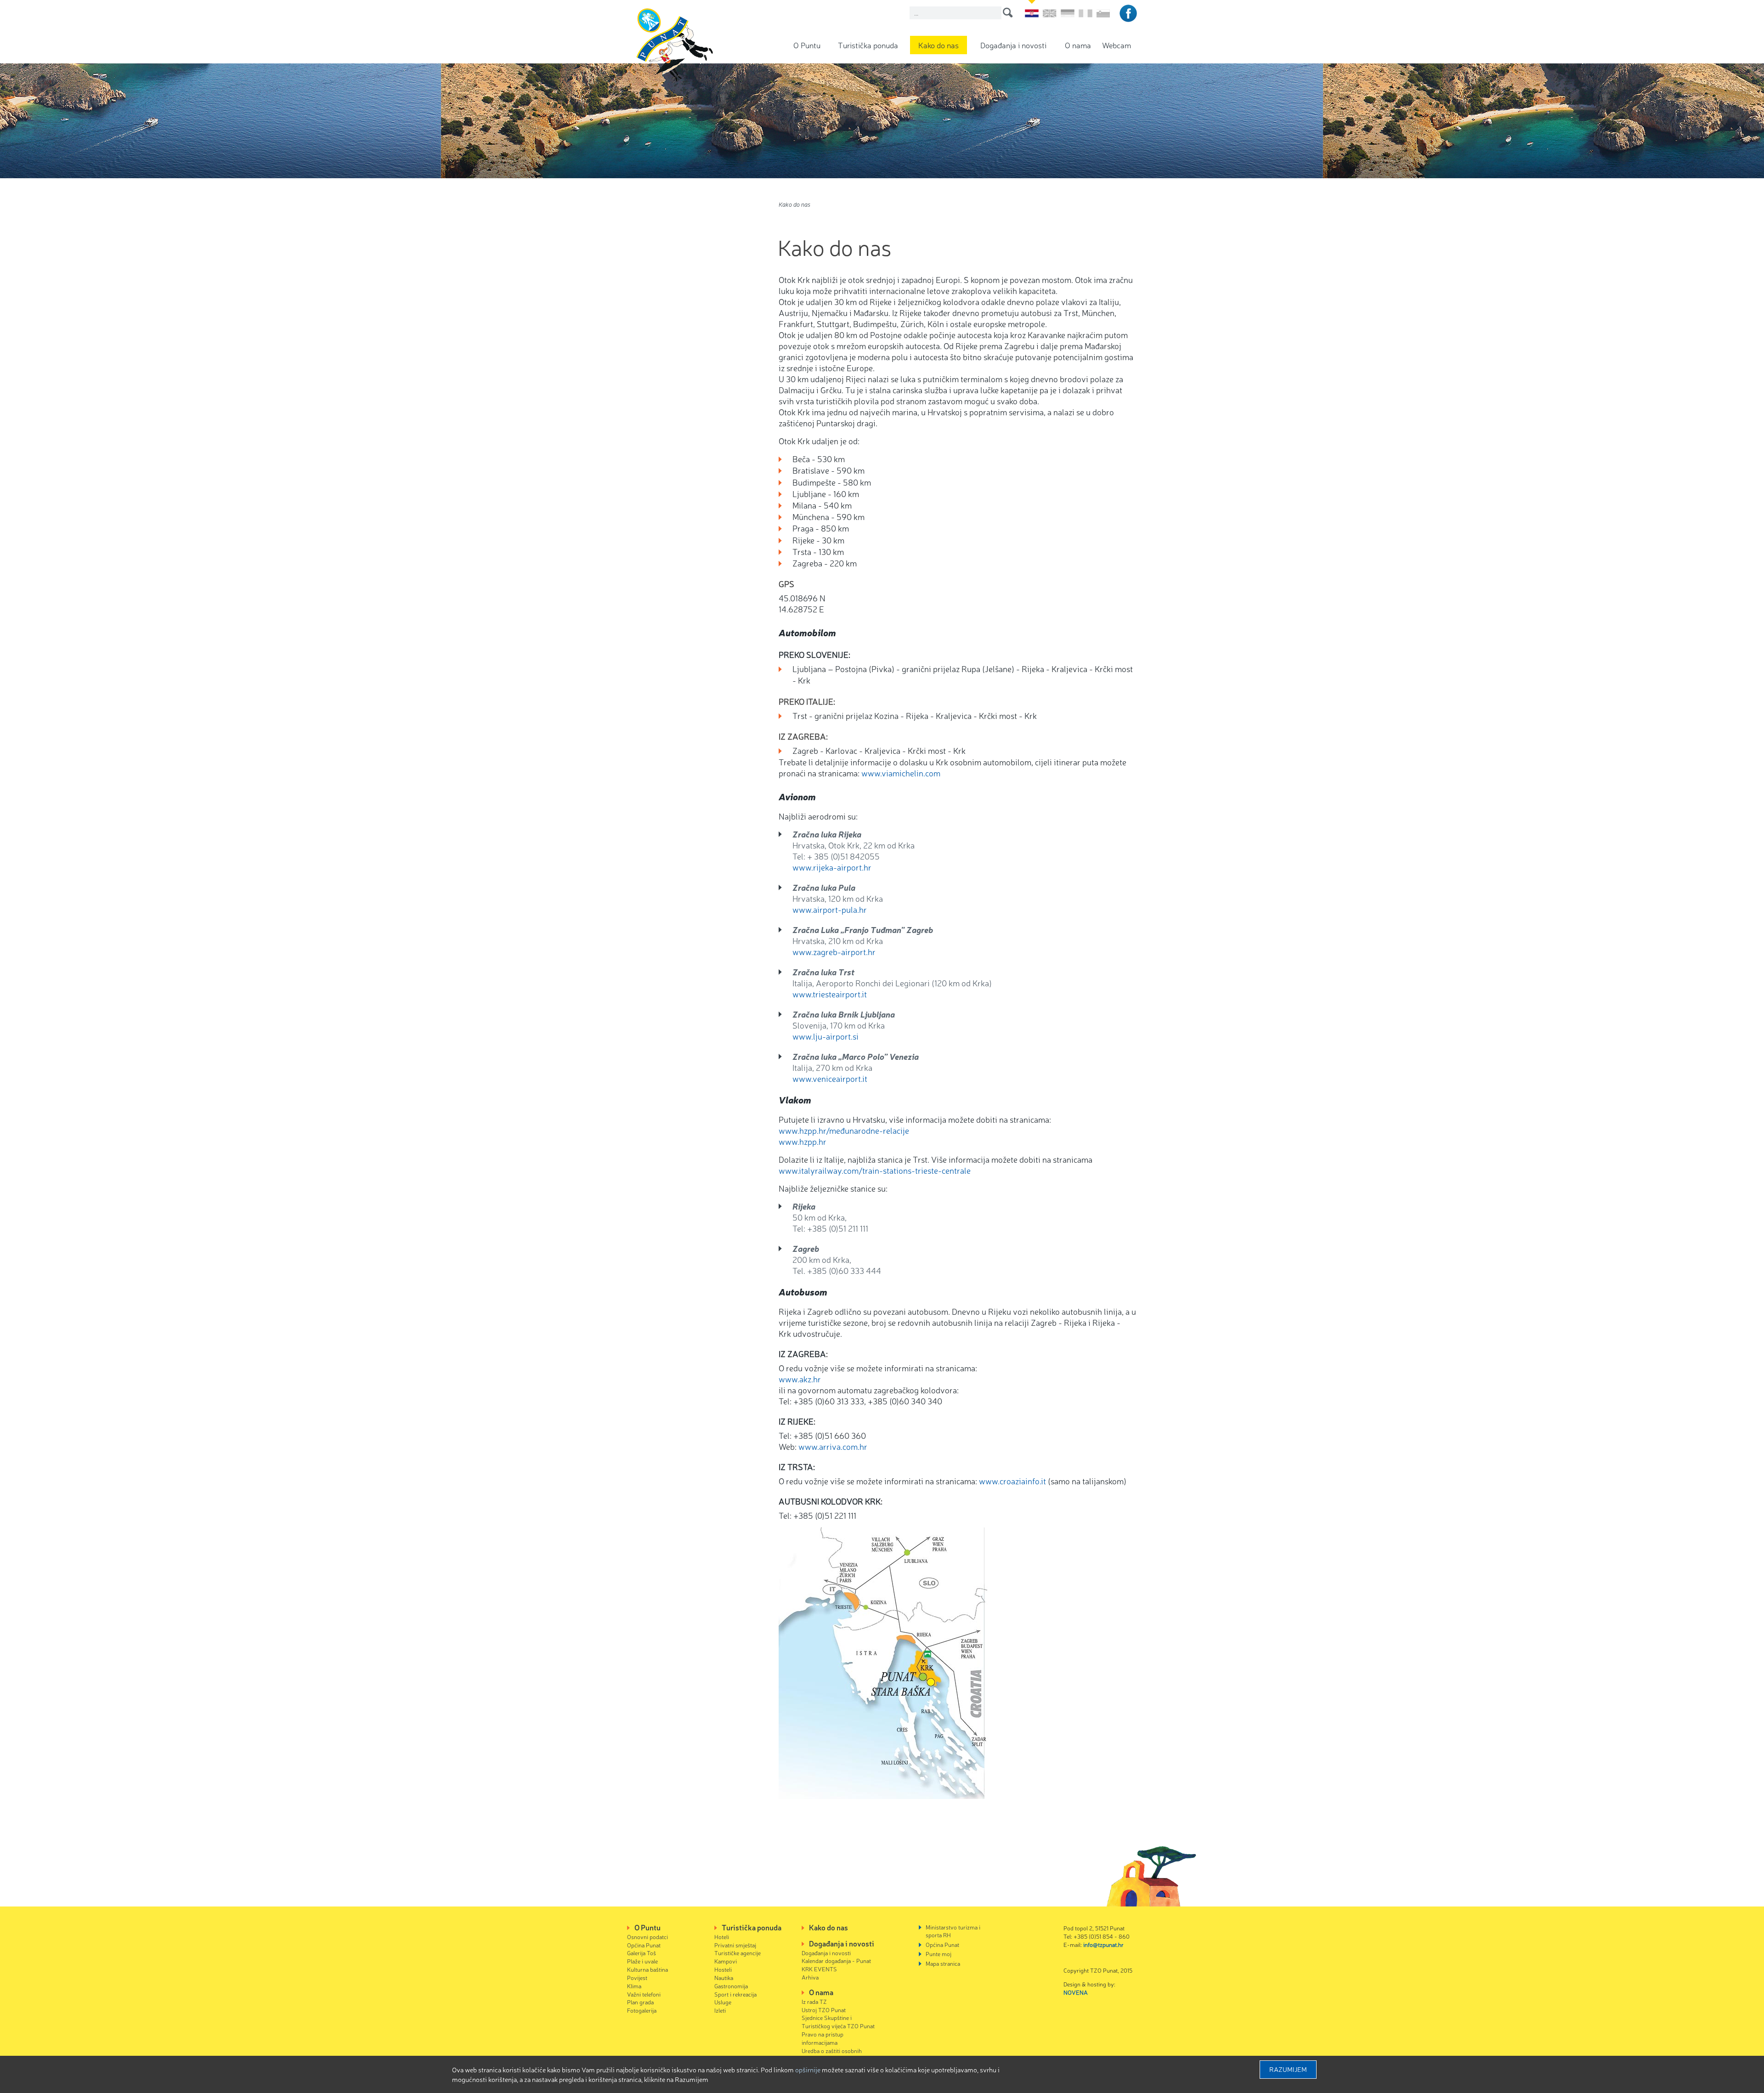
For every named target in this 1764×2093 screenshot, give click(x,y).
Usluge (723, 2002)
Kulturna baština (647, 1969)
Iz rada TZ (814, 2001)
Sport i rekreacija (735, 1994)
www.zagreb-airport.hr (834, 951)
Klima (634, 1986)
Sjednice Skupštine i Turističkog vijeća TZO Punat (838, 2022)
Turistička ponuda (868, 45)
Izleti (720, 2010)
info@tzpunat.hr (1103, 1944)
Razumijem (1288, 2069)
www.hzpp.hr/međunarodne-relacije (844, 1130)
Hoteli (722, 1937)
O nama (1078, 45)
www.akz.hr (800, 1379)
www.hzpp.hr (803, 1141)
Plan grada (640, 2002)
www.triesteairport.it (830, 994)
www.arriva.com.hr (833, 1446)
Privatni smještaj (735, 1945)
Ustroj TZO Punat (824, 2010)
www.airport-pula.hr (830, 909)
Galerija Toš (642, 1953)
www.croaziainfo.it (1012, 1481)
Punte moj (939, 1954)
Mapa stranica (943, 1963)
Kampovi (726, 1961)
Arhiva (810, 1977)
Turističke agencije (738, 1953)
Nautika (724, 1977)
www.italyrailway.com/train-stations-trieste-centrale (875, 1170)
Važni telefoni (644, 1994)
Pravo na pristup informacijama (823, 2038)
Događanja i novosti (1013, 45)
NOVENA (1076, 1992)
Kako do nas (939, 45)
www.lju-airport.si (825, 1036)
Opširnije (808, 2070)
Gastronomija (731, 1986)
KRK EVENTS (819, 1969)
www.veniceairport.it (830, 1078)
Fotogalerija (642, 2010)
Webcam (1117, 45)
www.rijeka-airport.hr (832, 867)
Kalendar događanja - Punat (836, 1960)
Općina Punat (644, 1945)
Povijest (637, 1977)
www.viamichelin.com (901, 773)
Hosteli (723, 1969)
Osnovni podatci (647, 1937)
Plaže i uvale (642, 1961)
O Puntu (807, 45)
